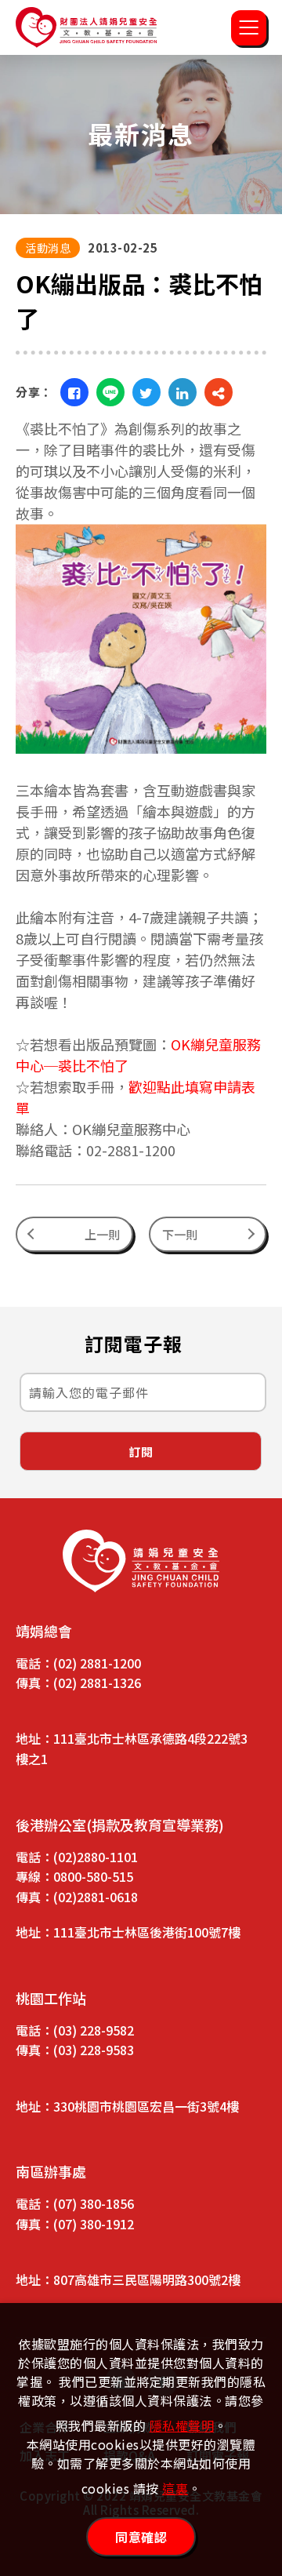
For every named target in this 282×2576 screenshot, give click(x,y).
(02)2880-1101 (96, 1857)
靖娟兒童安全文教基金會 (86, 27)
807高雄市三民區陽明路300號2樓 (147, 2279)
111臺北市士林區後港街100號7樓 (147, 1932)
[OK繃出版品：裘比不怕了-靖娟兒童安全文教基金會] (74, 392)
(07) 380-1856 (94, 2203)
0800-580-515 (93, 1876)
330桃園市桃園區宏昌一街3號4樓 (146, 2106)
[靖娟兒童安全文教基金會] (141, 1561)
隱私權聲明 (182, 2425)
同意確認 (141, 2537)
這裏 (175, 2488)
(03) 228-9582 (94, 2030)
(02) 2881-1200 (97, 1663)
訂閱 (141, 1452)
